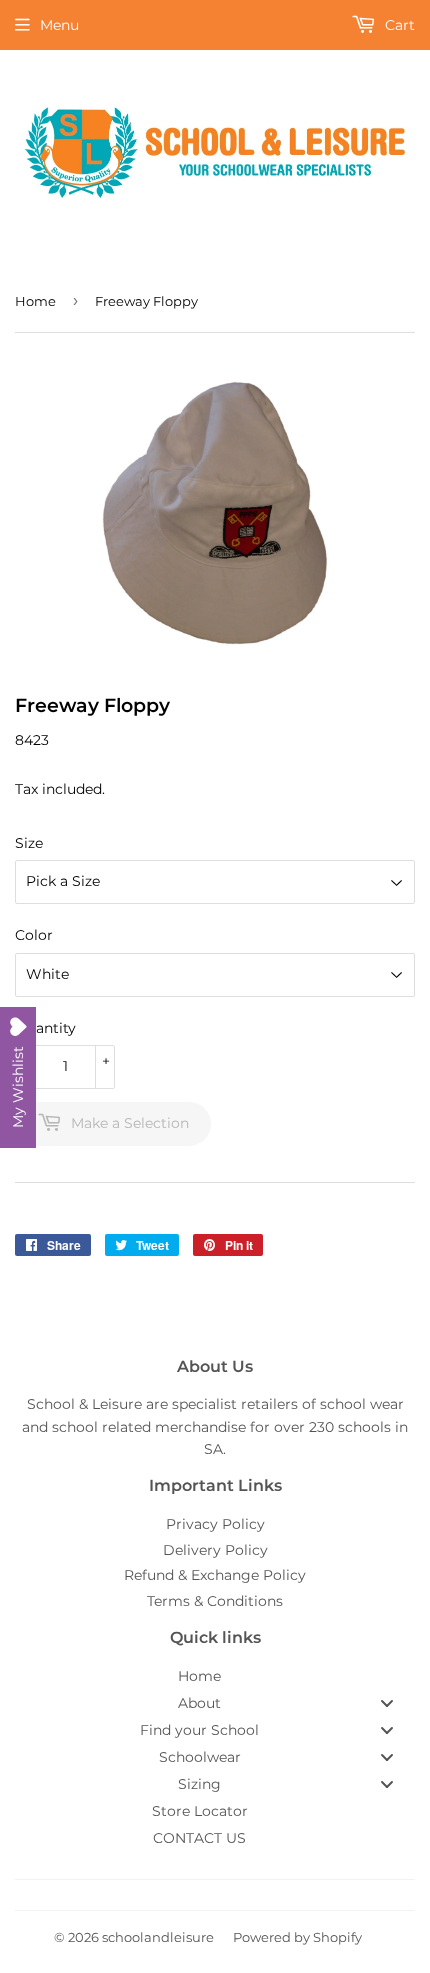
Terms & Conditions (215, 1601)
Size (29, 843)
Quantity (45, 1028)
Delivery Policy (215, 1550)
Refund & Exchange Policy (215, 1575)
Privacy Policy (215, 1524)
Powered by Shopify (297, 1937)
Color (34, 935)
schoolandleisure (158, 1937)
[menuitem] (215, 1676)
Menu (59, 25)
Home (35, 301)
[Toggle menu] (387, 1702)
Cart (398, 25)
